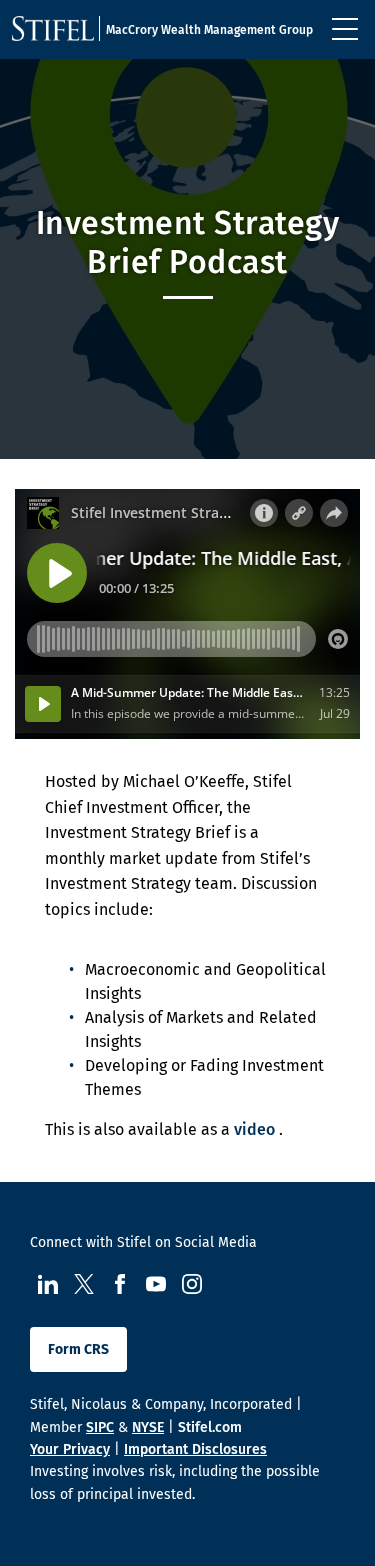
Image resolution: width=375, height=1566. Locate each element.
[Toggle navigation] (345, 29)
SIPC (100, 1427)
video (254, 1129)
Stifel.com (210, 1427)
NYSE (148, 1427)
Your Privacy (70, 1449)
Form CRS (78, 1349)
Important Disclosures (195, 1449)
